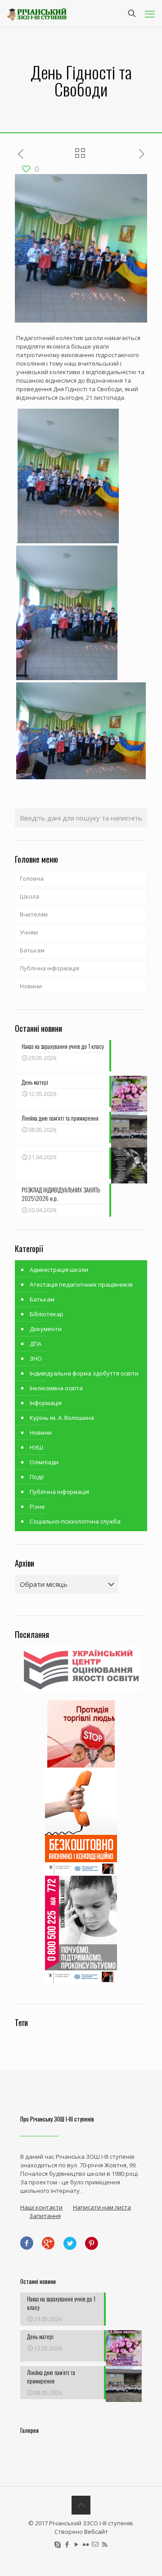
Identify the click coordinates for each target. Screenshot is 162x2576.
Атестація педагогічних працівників (81, 1284)
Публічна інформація (49, 968)
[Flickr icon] (86, 2544)
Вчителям (34, 914)
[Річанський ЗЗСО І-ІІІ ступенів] (37, 13)
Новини (31, 986)
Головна (32, 878)
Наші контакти (41, 2207)
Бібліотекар (47, 1314)
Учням (29, 932)
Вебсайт (96, 2532)
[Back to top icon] (81, 2505)
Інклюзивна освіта (56, 1388)
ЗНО (36, 1358)
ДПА (36, 1344)
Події (37, 1477)
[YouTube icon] (76, 2544)
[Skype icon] (57, 2544)
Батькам (32, 950)
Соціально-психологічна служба (75, 1521)
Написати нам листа (102, 2207)
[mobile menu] (150, 13)
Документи (46, 1329)
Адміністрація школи (59, 1270)
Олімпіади (44, 1462)
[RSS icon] (105, 2544)
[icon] (95, 2544)
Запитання (45, 2216)
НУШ (36, 1447)
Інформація (46, 1403)
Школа (29, 896)
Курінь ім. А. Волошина (62, 1418)
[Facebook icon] (67, 2544)
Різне (37, 1506)
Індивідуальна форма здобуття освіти (84, 1373)
